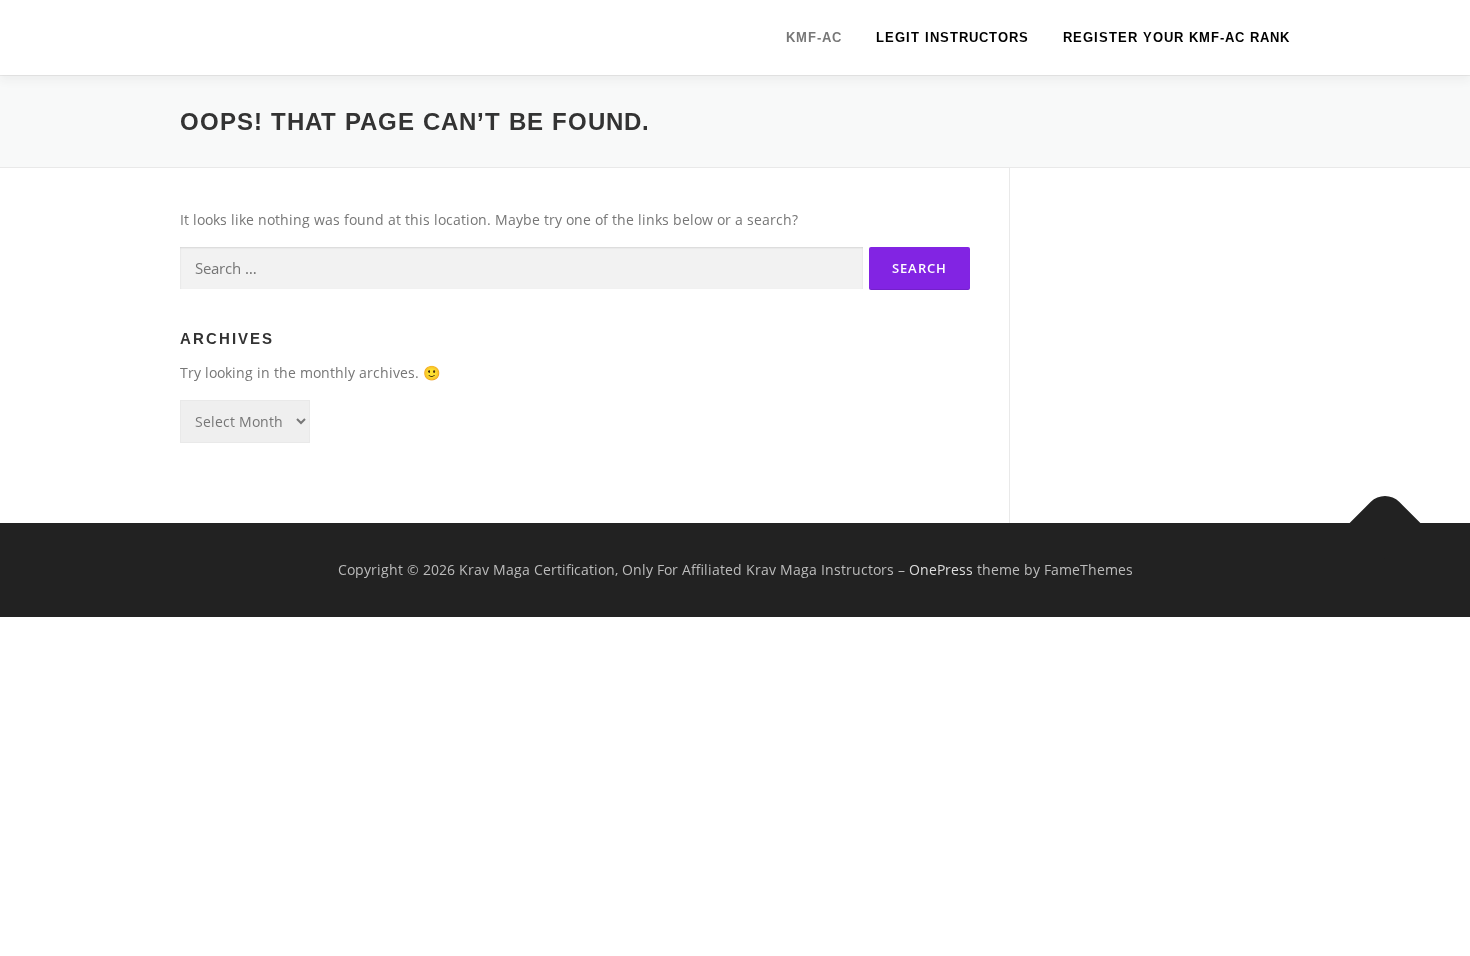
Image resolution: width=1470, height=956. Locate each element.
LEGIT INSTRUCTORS (952, 37)
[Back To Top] (1385, 522)
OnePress (941, 569)
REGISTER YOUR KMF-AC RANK (1176, 37)
